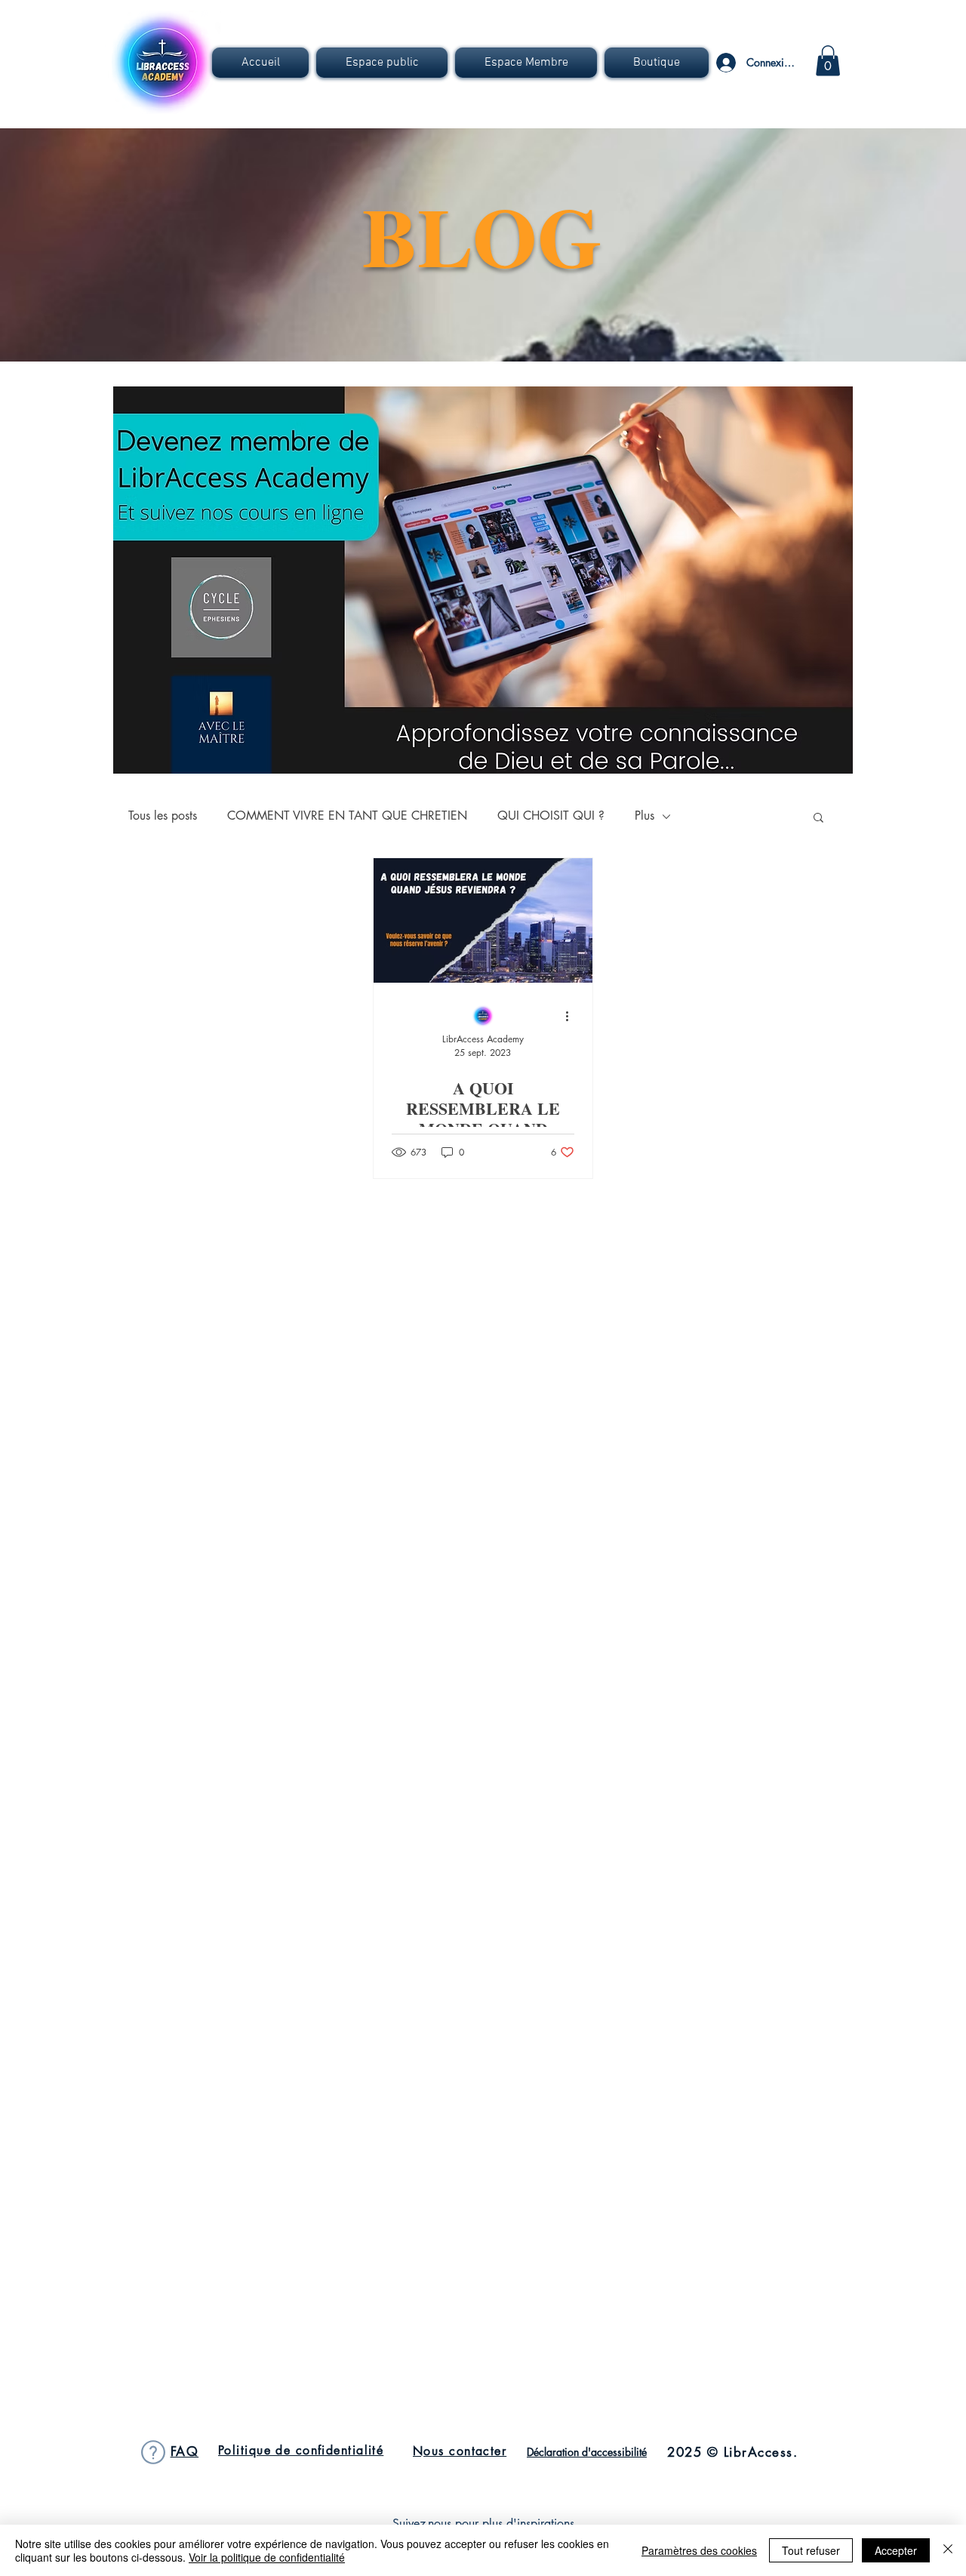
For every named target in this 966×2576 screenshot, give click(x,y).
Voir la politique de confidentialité (267, 2557)
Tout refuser (811, 2550)
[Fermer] (948, 2550)
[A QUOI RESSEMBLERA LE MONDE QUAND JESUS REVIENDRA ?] (483, 920)
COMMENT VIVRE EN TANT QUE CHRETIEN (347, 816)
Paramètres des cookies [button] (699, 2550)
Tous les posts (163, 816)
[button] (382, 63)
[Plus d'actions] (572, 1017)
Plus (645, 816)
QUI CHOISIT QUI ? (551, 816)
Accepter (896, 2550)
